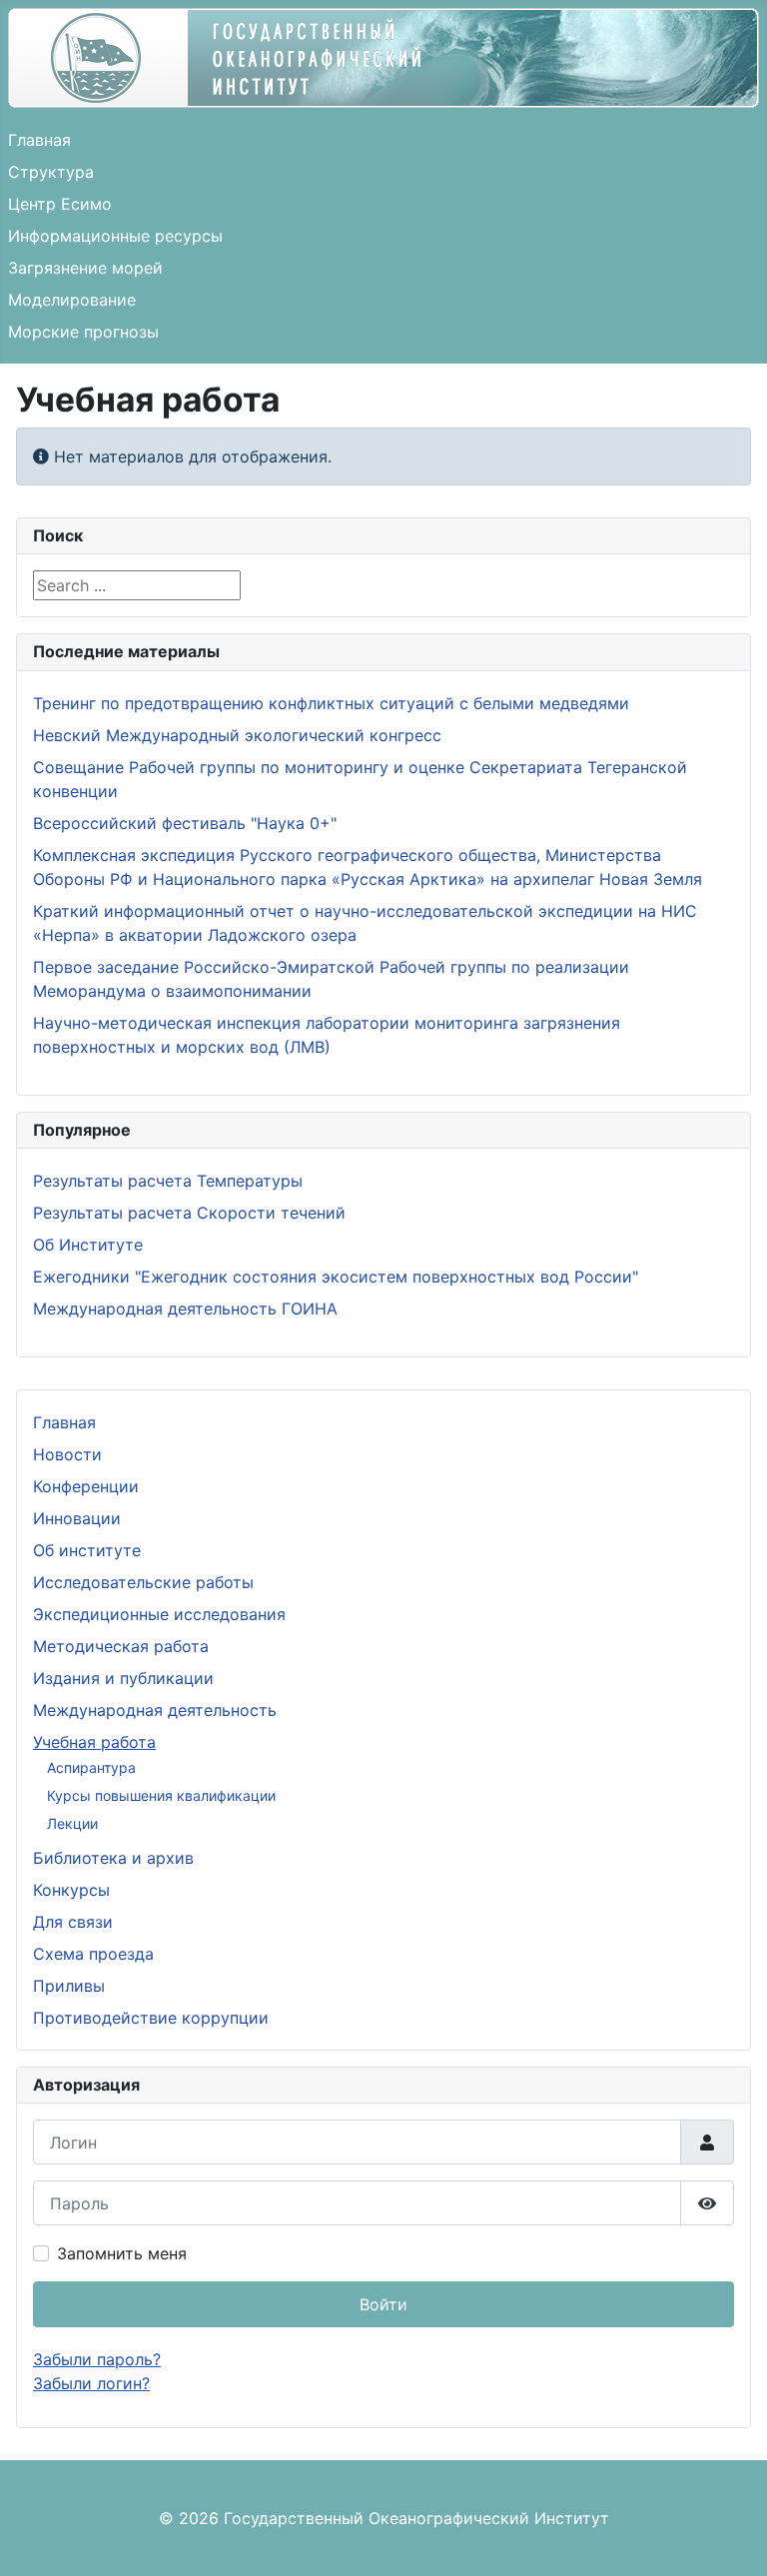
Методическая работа (121, 1646)
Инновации (77, 1518)
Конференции (86, 1486)
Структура (51, 172)
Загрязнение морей (85, 268)
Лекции (72, 1823)
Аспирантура (91, 1767)
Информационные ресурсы (115, 236)
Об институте (87, 1550)
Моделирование (72, 300)
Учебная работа (94, 1742)
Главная (39, 140)
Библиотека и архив (113, 1858)
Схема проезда (93, 1954)
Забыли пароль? (97, 2359)
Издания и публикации (123, 1678)
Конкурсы (71, 1890)
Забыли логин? (91, 2383)
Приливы (69, 1986)
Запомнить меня (122, 2253)
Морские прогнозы (83, 332)
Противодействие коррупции (151, 2018)
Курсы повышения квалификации (161, 1795)
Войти (383, 2304)
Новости (67, 1454)
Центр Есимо (60, 204)
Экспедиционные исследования (159, 1614)
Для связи (73, 1922)
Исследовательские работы (143, 1582)
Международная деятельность (155, 1710)
